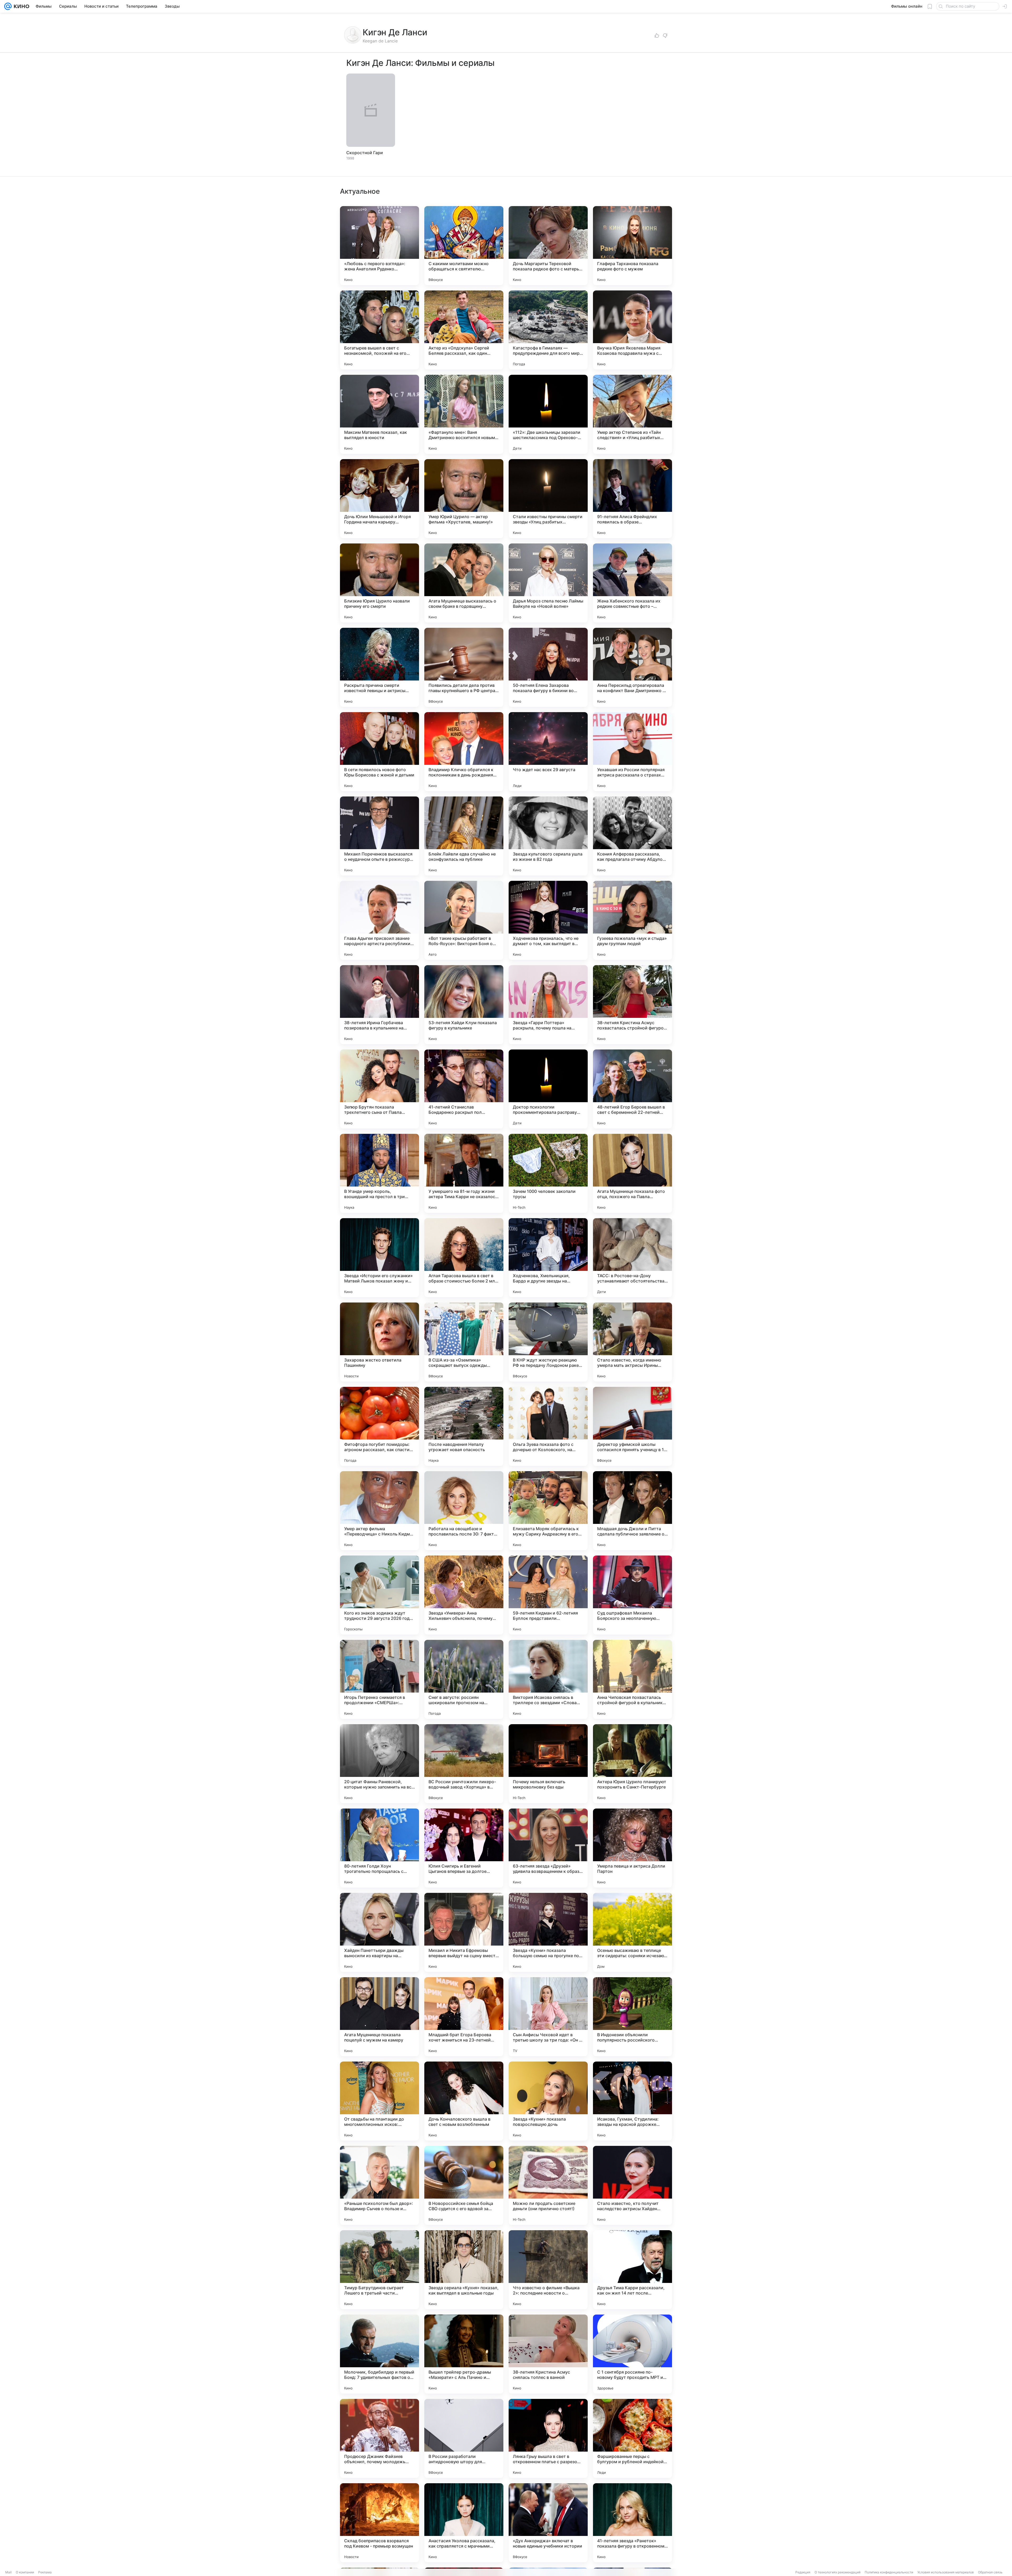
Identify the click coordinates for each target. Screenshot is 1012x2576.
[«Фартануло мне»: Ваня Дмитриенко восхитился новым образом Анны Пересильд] (464, 414)
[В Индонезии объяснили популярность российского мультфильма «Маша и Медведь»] (632, 2017)
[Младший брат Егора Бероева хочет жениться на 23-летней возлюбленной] (464, 2017)
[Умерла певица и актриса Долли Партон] (632, 1848)
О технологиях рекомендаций (838, 2572)
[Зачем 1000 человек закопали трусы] (548, 1173)
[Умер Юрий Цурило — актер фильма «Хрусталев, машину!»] (464, 499)
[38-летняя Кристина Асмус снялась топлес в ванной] (548, 2354)
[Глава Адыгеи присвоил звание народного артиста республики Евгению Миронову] (379, 920)
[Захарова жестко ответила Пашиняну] (379, 1342)
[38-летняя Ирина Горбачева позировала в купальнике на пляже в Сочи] (379, 1005)
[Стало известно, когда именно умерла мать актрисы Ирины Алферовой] (632, 1342)
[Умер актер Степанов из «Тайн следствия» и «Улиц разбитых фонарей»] (632, 414)
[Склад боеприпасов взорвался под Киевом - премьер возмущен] (379, 2523)
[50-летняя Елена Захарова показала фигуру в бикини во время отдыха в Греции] (548, 667)
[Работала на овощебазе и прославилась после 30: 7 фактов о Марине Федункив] (464, 1511)
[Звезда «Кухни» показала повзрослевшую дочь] (548, 2101)
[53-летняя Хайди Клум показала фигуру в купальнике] (464, 1005)
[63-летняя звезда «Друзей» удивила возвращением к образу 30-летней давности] (548, 1848)
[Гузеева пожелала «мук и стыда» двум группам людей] (632, 920)
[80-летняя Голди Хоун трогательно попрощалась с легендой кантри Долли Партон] (379, 1848)
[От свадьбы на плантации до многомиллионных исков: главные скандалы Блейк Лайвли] (379, 2101)
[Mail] (8, 6)
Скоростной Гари (365, 153)
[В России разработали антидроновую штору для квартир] (464, 2438)
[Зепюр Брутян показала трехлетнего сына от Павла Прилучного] (379, 1089)
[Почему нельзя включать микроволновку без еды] (548, 1764)
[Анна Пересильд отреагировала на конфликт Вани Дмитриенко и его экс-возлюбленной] (632, 667)
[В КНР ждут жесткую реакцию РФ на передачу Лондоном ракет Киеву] (548, 1342)
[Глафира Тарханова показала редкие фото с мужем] (632, 246)
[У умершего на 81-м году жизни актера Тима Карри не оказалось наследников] (464, 1173)
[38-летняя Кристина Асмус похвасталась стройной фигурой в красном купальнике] (632, 1005)
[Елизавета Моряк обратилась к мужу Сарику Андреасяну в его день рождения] (548, 1511)
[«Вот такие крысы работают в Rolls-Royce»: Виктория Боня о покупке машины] (464, 920)
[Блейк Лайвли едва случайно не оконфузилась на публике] (464, 836)
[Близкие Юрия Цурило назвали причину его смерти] (379, 583)
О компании (25, 2572)
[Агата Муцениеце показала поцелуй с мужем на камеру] (379, 2017)
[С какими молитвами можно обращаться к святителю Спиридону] (464, 246)
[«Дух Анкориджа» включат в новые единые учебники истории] (548, 2523)
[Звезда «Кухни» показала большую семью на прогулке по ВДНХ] (548, 1932)
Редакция (803, 2572)
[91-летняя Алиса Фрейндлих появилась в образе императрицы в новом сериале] (632, 499)
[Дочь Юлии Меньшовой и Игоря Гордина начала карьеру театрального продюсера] (379, 499)
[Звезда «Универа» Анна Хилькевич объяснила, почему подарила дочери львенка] (464, 1595)
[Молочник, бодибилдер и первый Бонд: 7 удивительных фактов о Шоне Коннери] (379, 2354)
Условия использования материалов (946, 2572)
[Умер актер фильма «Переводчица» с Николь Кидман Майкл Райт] (379, 1511)
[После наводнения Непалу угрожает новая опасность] (464, 1426)
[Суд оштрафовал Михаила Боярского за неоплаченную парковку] (632, 1595)
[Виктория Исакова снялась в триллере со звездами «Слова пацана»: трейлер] (548, 1679)
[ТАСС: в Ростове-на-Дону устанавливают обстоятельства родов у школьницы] (632, 1258)
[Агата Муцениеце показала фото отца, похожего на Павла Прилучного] (632, 1173)
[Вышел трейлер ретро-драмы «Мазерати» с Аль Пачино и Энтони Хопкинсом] (464, 2354)
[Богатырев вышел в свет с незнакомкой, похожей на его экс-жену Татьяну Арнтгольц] (379, 330)
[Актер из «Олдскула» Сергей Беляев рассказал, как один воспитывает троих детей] (464, 330)
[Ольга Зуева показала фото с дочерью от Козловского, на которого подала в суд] (548, 1426)
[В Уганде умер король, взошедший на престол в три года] (379, 1173)
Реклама (45, 2572)
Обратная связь (990, 2572)
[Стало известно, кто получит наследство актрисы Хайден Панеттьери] (632, 2185)
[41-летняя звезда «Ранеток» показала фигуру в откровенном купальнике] (632, 2523)
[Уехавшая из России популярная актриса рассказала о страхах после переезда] (632, 752)
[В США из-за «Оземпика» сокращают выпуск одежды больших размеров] (464, 1342)
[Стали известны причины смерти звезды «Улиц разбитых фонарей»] (548, 499)
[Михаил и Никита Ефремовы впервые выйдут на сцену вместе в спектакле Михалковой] (464, 1932)
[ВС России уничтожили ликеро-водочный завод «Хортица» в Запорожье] (464, 1764)
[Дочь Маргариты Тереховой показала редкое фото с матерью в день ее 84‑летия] (548, 246)
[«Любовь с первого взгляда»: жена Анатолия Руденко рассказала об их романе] (379, 246)
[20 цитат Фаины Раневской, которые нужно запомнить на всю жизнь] (379, 1764)
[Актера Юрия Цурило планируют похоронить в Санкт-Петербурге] (632, 1764)
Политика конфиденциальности (889, 2572)
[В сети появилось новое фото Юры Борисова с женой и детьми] (379, 752)
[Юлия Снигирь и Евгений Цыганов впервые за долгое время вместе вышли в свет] (464, 1848)
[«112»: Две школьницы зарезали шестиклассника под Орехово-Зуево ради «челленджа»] (548, 414)
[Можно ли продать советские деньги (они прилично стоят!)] (548, 2185)
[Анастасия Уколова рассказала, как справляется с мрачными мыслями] (464, 2523)
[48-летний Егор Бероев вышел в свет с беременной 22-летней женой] (632, 1089)
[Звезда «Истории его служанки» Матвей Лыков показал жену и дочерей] (379, 1258)
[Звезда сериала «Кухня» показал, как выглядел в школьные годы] (464, 2270)
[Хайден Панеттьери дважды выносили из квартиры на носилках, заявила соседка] (379, 1932)
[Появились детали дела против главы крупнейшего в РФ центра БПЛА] (464, 667)
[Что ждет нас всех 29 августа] (548, 752)
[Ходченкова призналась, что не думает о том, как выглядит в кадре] (548, 920)
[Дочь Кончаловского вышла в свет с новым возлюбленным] (464, 2101)
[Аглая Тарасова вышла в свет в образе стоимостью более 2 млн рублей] (464, 1258)
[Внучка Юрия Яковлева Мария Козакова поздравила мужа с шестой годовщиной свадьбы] (632, 330)
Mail (8, 2572)
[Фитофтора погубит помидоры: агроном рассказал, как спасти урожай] (379, 1426)
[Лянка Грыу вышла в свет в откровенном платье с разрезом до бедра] (548, 2438)
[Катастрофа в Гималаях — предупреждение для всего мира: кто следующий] (548, 330)
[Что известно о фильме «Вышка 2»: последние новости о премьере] (548, 2270)
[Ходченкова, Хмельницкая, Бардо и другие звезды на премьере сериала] (548, 1258)
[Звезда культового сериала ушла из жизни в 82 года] (548, 836)
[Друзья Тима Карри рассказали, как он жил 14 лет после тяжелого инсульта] (632, 2270)
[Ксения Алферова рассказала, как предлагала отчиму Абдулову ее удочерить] (632, 836)
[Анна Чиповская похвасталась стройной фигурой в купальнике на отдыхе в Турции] (632, 1679)
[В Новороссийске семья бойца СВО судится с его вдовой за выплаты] (464, 2185)
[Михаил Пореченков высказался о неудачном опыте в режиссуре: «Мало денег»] (379, 836)
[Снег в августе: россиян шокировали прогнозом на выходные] (464, 1679)
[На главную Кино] (20, 6)
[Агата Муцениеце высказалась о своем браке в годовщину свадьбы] (464, 583)
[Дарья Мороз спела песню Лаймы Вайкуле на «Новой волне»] (548, 583)
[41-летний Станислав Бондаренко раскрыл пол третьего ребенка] (464, 1089)
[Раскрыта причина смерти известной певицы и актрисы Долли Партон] (379, 667)
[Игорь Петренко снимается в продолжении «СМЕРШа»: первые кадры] (379, 1679)
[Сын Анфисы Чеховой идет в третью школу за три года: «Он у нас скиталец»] (548, 2017)
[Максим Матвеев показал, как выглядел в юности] (379, 414)
